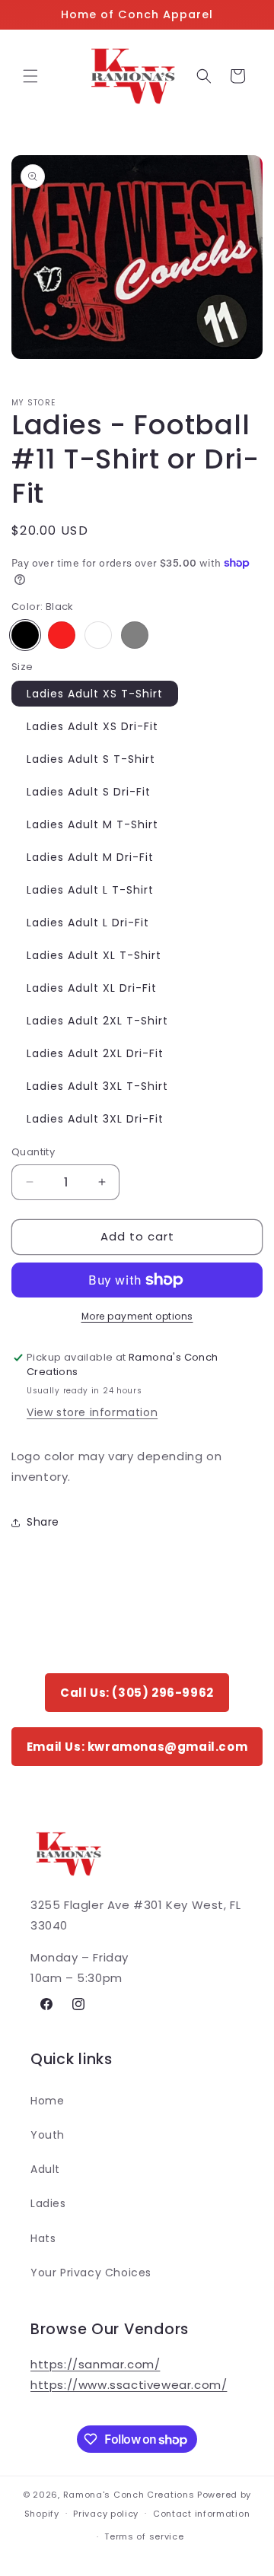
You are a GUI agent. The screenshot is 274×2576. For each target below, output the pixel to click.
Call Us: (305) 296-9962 (137, 1693)
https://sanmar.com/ (95, 2364)
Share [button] (43, 1522)
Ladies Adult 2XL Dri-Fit (95, 1053)
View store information (92, 1412)
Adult (45, 2169)
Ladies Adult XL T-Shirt (94, 955)
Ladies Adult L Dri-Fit (88, 923)
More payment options (137, 1316)
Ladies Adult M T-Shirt (92, 824)
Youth (48, 2135)
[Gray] (135, 635)
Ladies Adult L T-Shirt (90, 890)
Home (47, 2101)
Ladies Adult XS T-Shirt (95, 694)
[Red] (62, 635)
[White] (98, 635)
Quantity (33, 1152)
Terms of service (144, 2536)
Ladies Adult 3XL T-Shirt (97, 1086)
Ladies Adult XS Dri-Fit (92, 726)
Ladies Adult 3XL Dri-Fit (95, 1119)
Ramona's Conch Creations (129, 2495)
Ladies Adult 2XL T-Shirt (97, 1021)
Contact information (201, 2514)
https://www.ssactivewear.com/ (129, 2385)
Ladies (48, 2203)
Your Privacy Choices (91, 2273)
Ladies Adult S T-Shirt (91, 759)
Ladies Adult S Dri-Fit (89, 792)
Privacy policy (106, 2514)
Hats (43, 2238)
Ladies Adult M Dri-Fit (90, 857)
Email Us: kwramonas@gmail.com (137, 1747)
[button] (30, 76)
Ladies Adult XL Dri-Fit (92, 988)
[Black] (25, 635)
